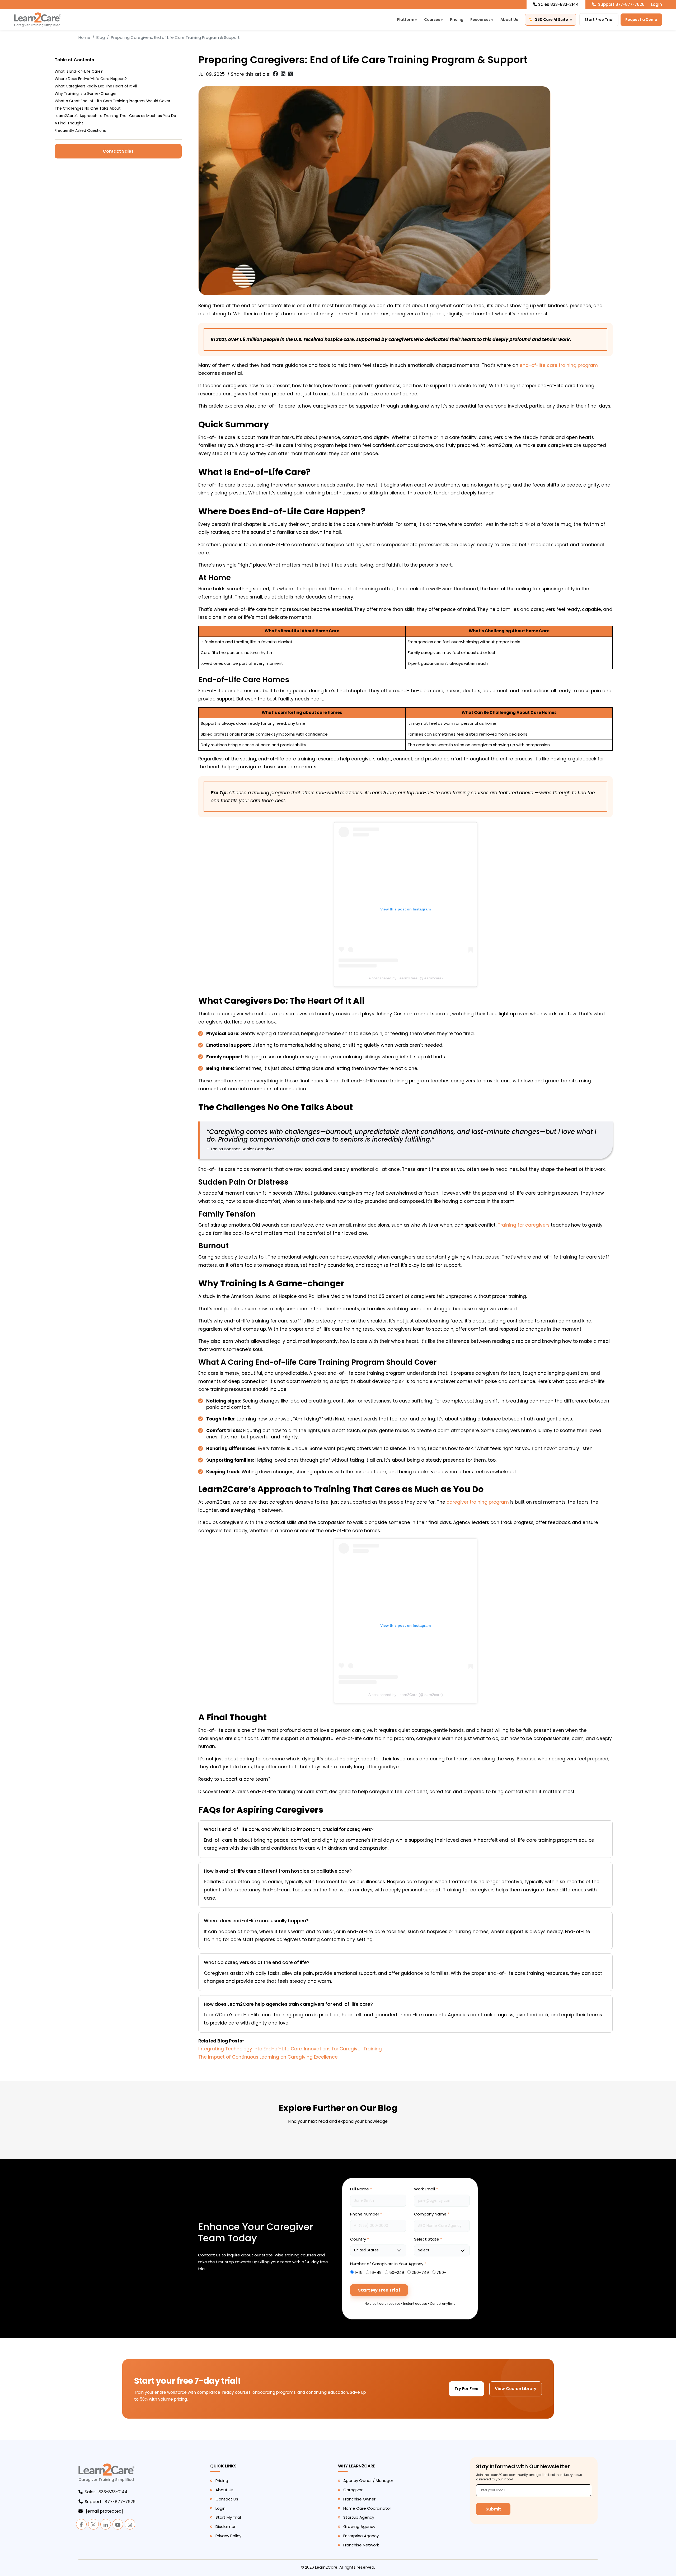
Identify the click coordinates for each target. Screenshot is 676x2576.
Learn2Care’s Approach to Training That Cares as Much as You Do (115, 116)
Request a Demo (641, 20)
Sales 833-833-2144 (558, 4)
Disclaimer (226, 2526)
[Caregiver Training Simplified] (107, 2473)
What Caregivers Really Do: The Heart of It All (96, 86)
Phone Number (366, 2214)
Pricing (457, 20)
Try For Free (466, 2389)
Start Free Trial (599, 20)
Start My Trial (228, 2517)
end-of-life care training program (559, 365)
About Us (509, 20)
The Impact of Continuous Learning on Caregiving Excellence (268, 2057)
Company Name (432, 2214)
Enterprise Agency (361, 2536)
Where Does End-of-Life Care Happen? (91, 79)
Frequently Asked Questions (80, 130)
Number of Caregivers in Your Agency (388, 2264)
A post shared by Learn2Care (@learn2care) (406, 978)
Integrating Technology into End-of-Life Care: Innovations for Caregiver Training (290, 2049)
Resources (482, 20)
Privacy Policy (228, 2536)
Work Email (426, 2189)
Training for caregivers (524, 1225)
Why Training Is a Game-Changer (86, 93)
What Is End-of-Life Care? (79, 71)
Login (656, 4)
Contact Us (227, 2499)
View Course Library (516, 2389)
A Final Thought (69, 123)
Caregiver (353, 2490)
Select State (428, 2239)
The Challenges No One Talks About (88, 108)
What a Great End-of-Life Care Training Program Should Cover (112, 101)
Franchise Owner (359, 2499)
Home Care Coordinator (367, 2508)
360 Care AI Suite (554, 20)
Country (360, 2239)
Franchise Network (361, 2545)
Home (84, 37)
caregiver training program (478, 1502)
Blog (101, 37)
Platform (407, 20)
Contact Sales (118, 151)
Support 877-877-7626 (621, 4)
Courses (434, 20)
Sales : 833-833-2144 (106, 2492)
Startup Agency (359, 2517)
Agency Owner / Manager (368, 2481)
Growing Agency (359, 2526)
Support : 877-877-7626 (110, 2502)
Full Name (361, 2189)
